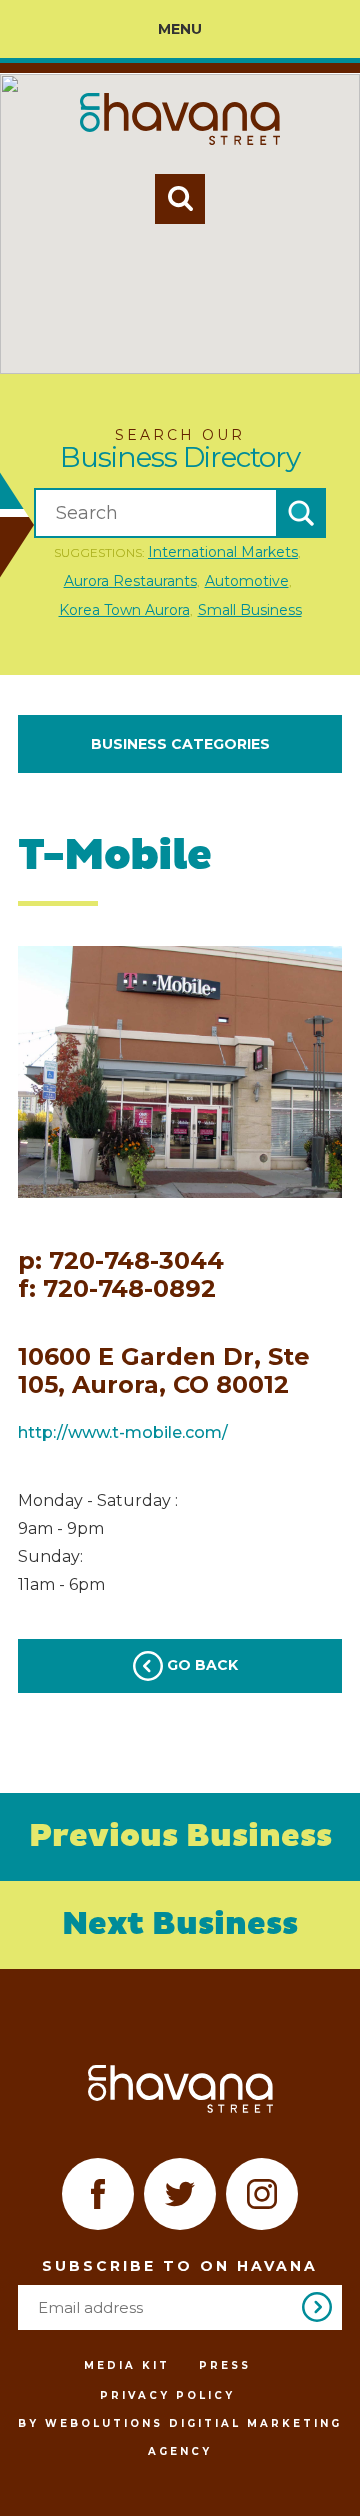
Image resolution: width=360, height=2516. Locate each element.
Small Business (250, 610)
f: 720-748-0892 (117, 1289)
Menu (180, 29)
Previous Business (180, 1837)
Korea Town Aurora (124, 610)
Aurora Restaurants (130, 581)
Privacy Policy (167, 2395)
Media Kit (127, 2365)
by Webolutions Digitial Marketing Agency (180, 2437)
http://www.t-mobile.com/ (123, 1432)
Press (225, 2365)
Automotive (247, 581)
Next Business (180, 1925)
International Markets (223, 552)
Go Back (200, 1665)
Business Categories (180, 744)
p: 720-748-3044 (121, 1261)
